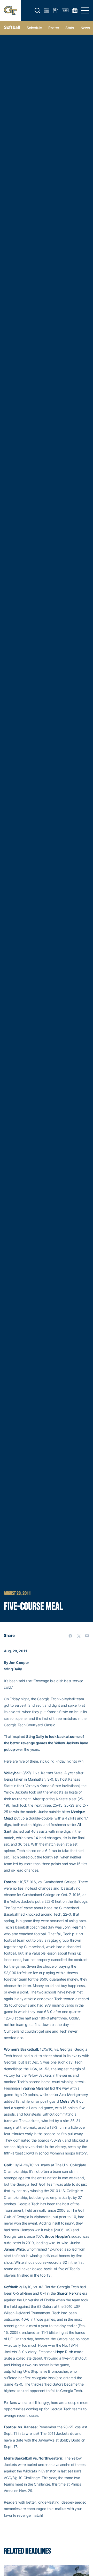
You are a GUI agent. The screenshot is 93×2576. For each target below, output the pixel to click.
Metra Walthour (72, 2101)
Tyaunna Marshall (35, 2088)
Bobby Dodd (70, 2440)
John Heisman (74, 1927)
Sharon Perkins (69, 2293)
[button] (37, 11)
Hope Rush (64, 2352)
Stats (70, 28)
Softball (12, 27)
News (85, 28)
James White (14, 2249)
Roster (54, 28)
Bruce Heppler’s (57, 2236)
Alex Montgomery (73, 2095)
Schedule (34, 28)
